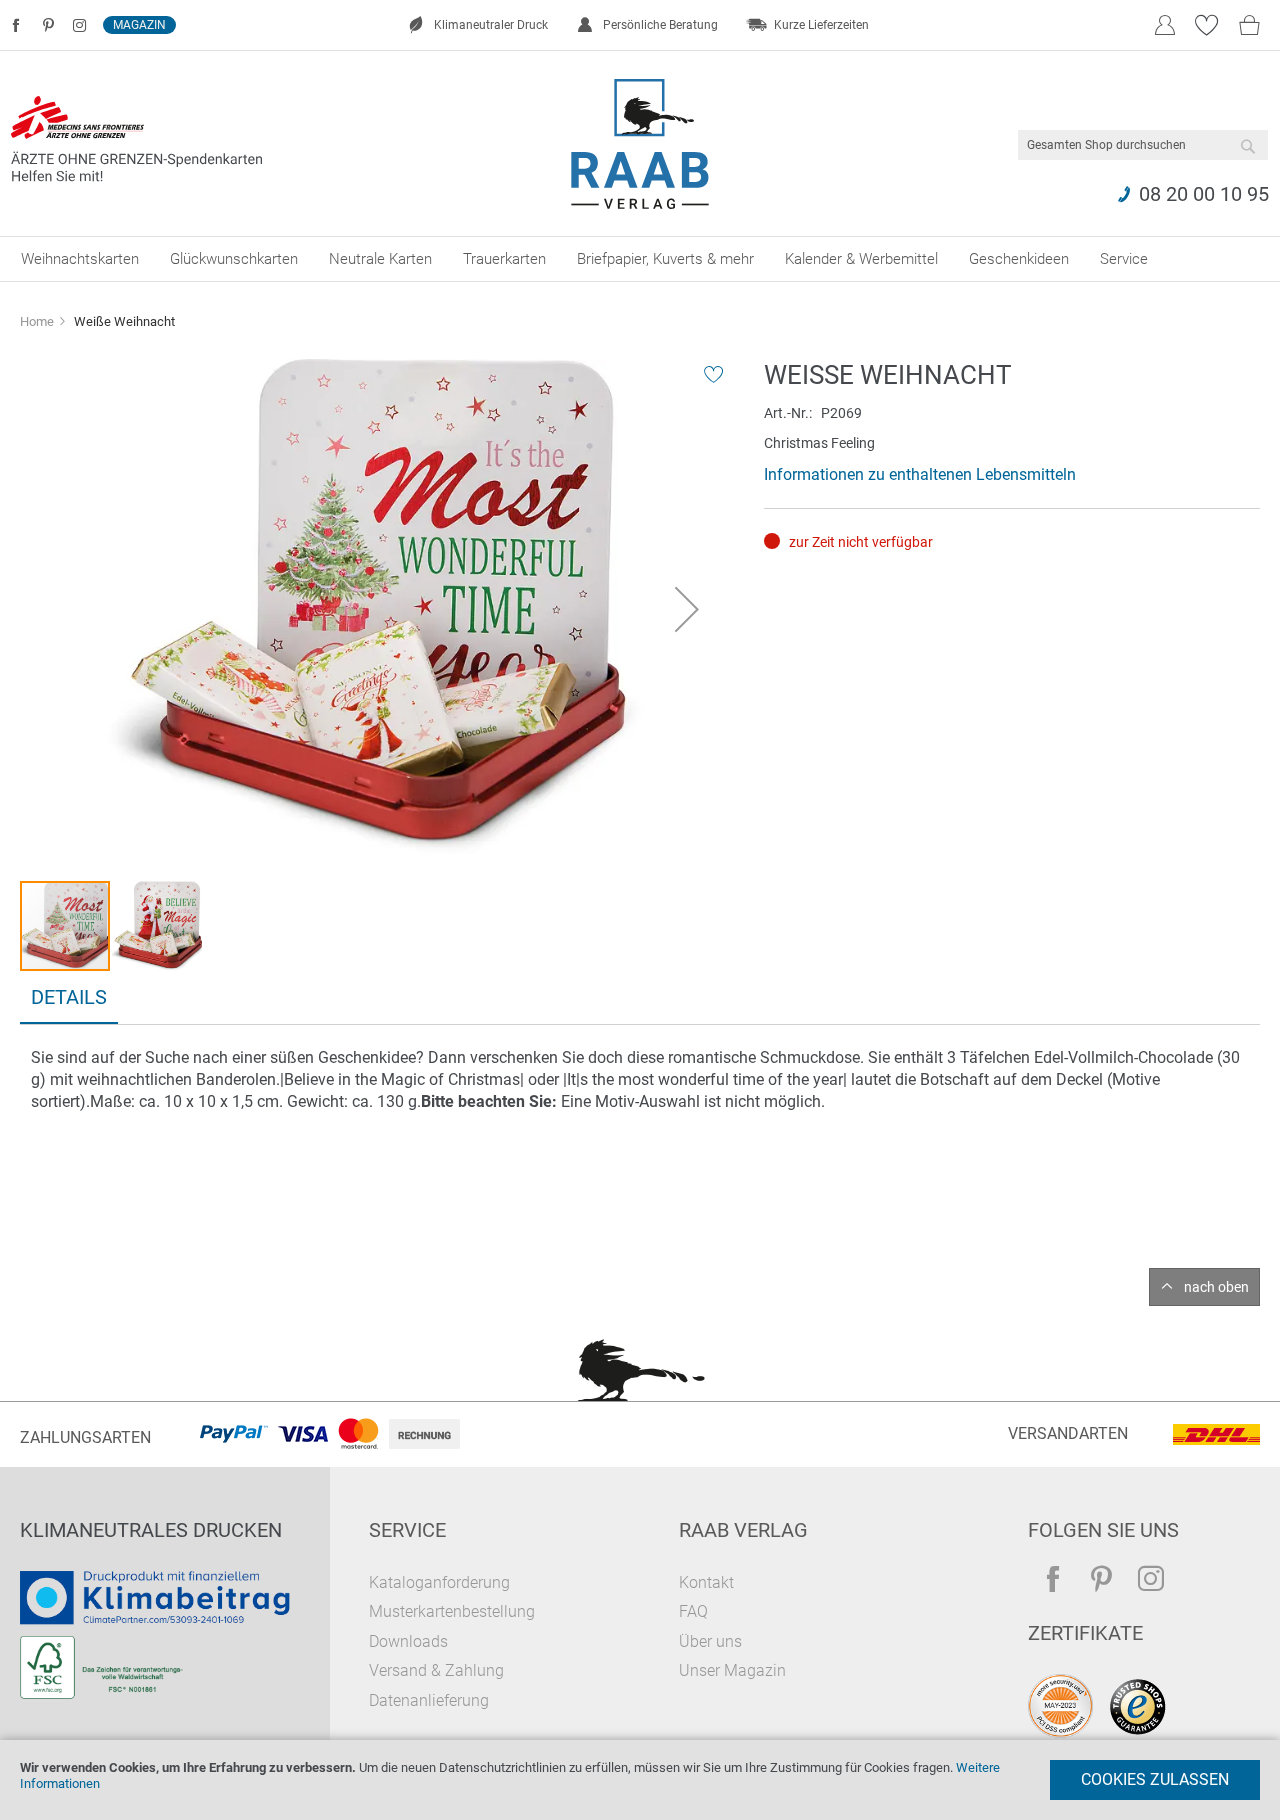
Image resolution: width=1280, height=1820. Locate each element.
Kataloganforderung (439, 1582)
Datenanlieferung (429, 1700)
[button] (687, 609)
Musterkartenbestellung (452, 1611)
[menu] (640, 259)
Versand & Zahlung (436, 1670)
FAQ (693, 1611)
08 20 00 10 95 (1204, 194)
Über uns (710, 1641)
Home (37, 321)
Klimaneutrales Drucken (151, 1530)
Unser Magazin (732, 1670)
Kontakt (706, 1582)
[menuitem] (80, 259)
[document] (640, 1780)
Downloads (408, 1641)
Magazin (139, 25)
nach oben (1216, 1287)
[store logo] (640, 144)
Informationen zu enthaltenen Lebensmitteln (920, 474)
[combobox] (1143, 145)
